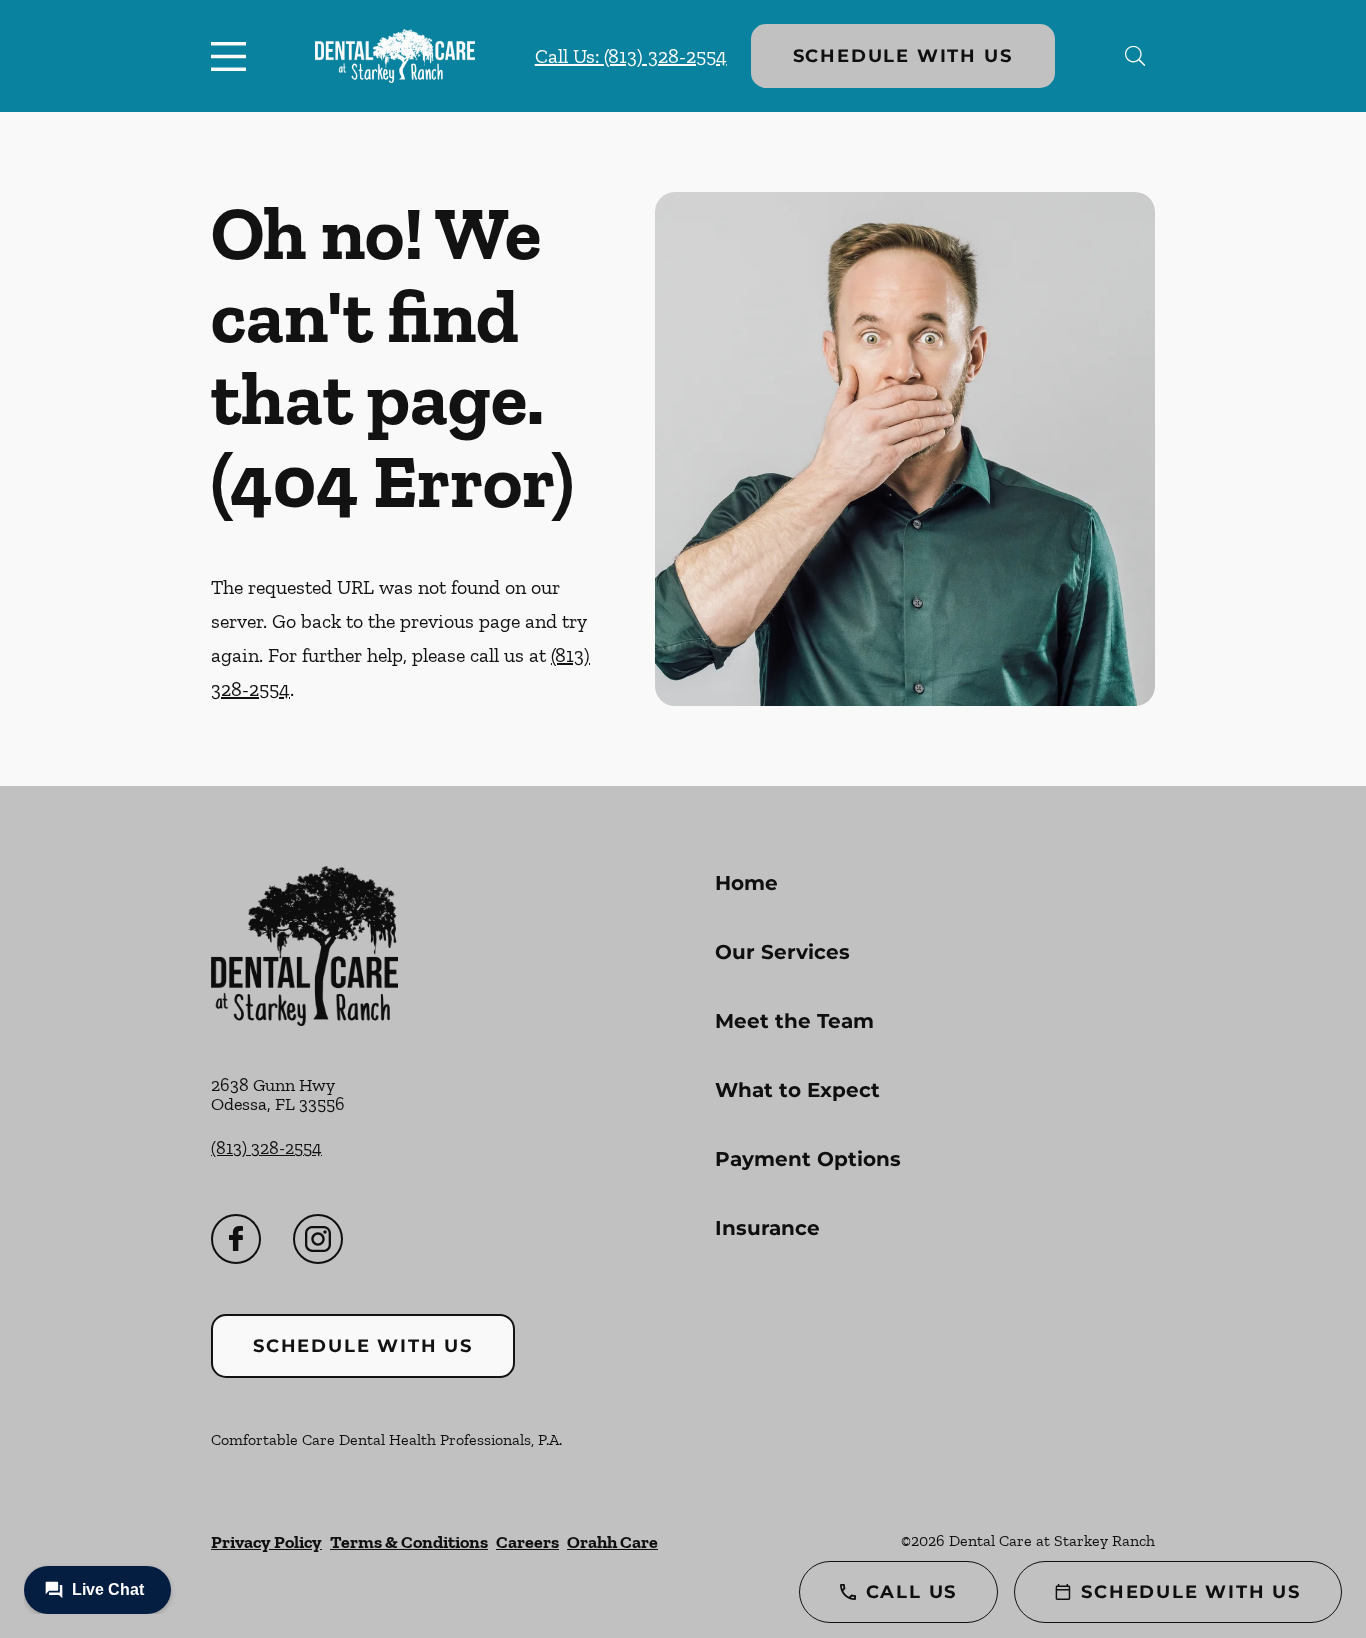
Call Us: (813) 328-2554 (631, 56)
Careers (527, 1542)
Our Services (782, 952)
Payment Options (808, 1159)
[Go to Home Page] (395, 55)
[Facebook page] (236, 1239)
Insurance (767, 1228)
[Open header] (233, 56)
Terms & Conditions (409, 1542)
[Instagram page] (318, 1239)
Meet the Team (794, 1021)
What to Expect (797, 1090)
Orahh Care (612, 1542)
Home (746, 883)
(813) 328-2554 (266, 1148)
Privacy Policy (266, 1542)
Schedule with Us (903, 56)
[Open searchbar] (1135, 56)
